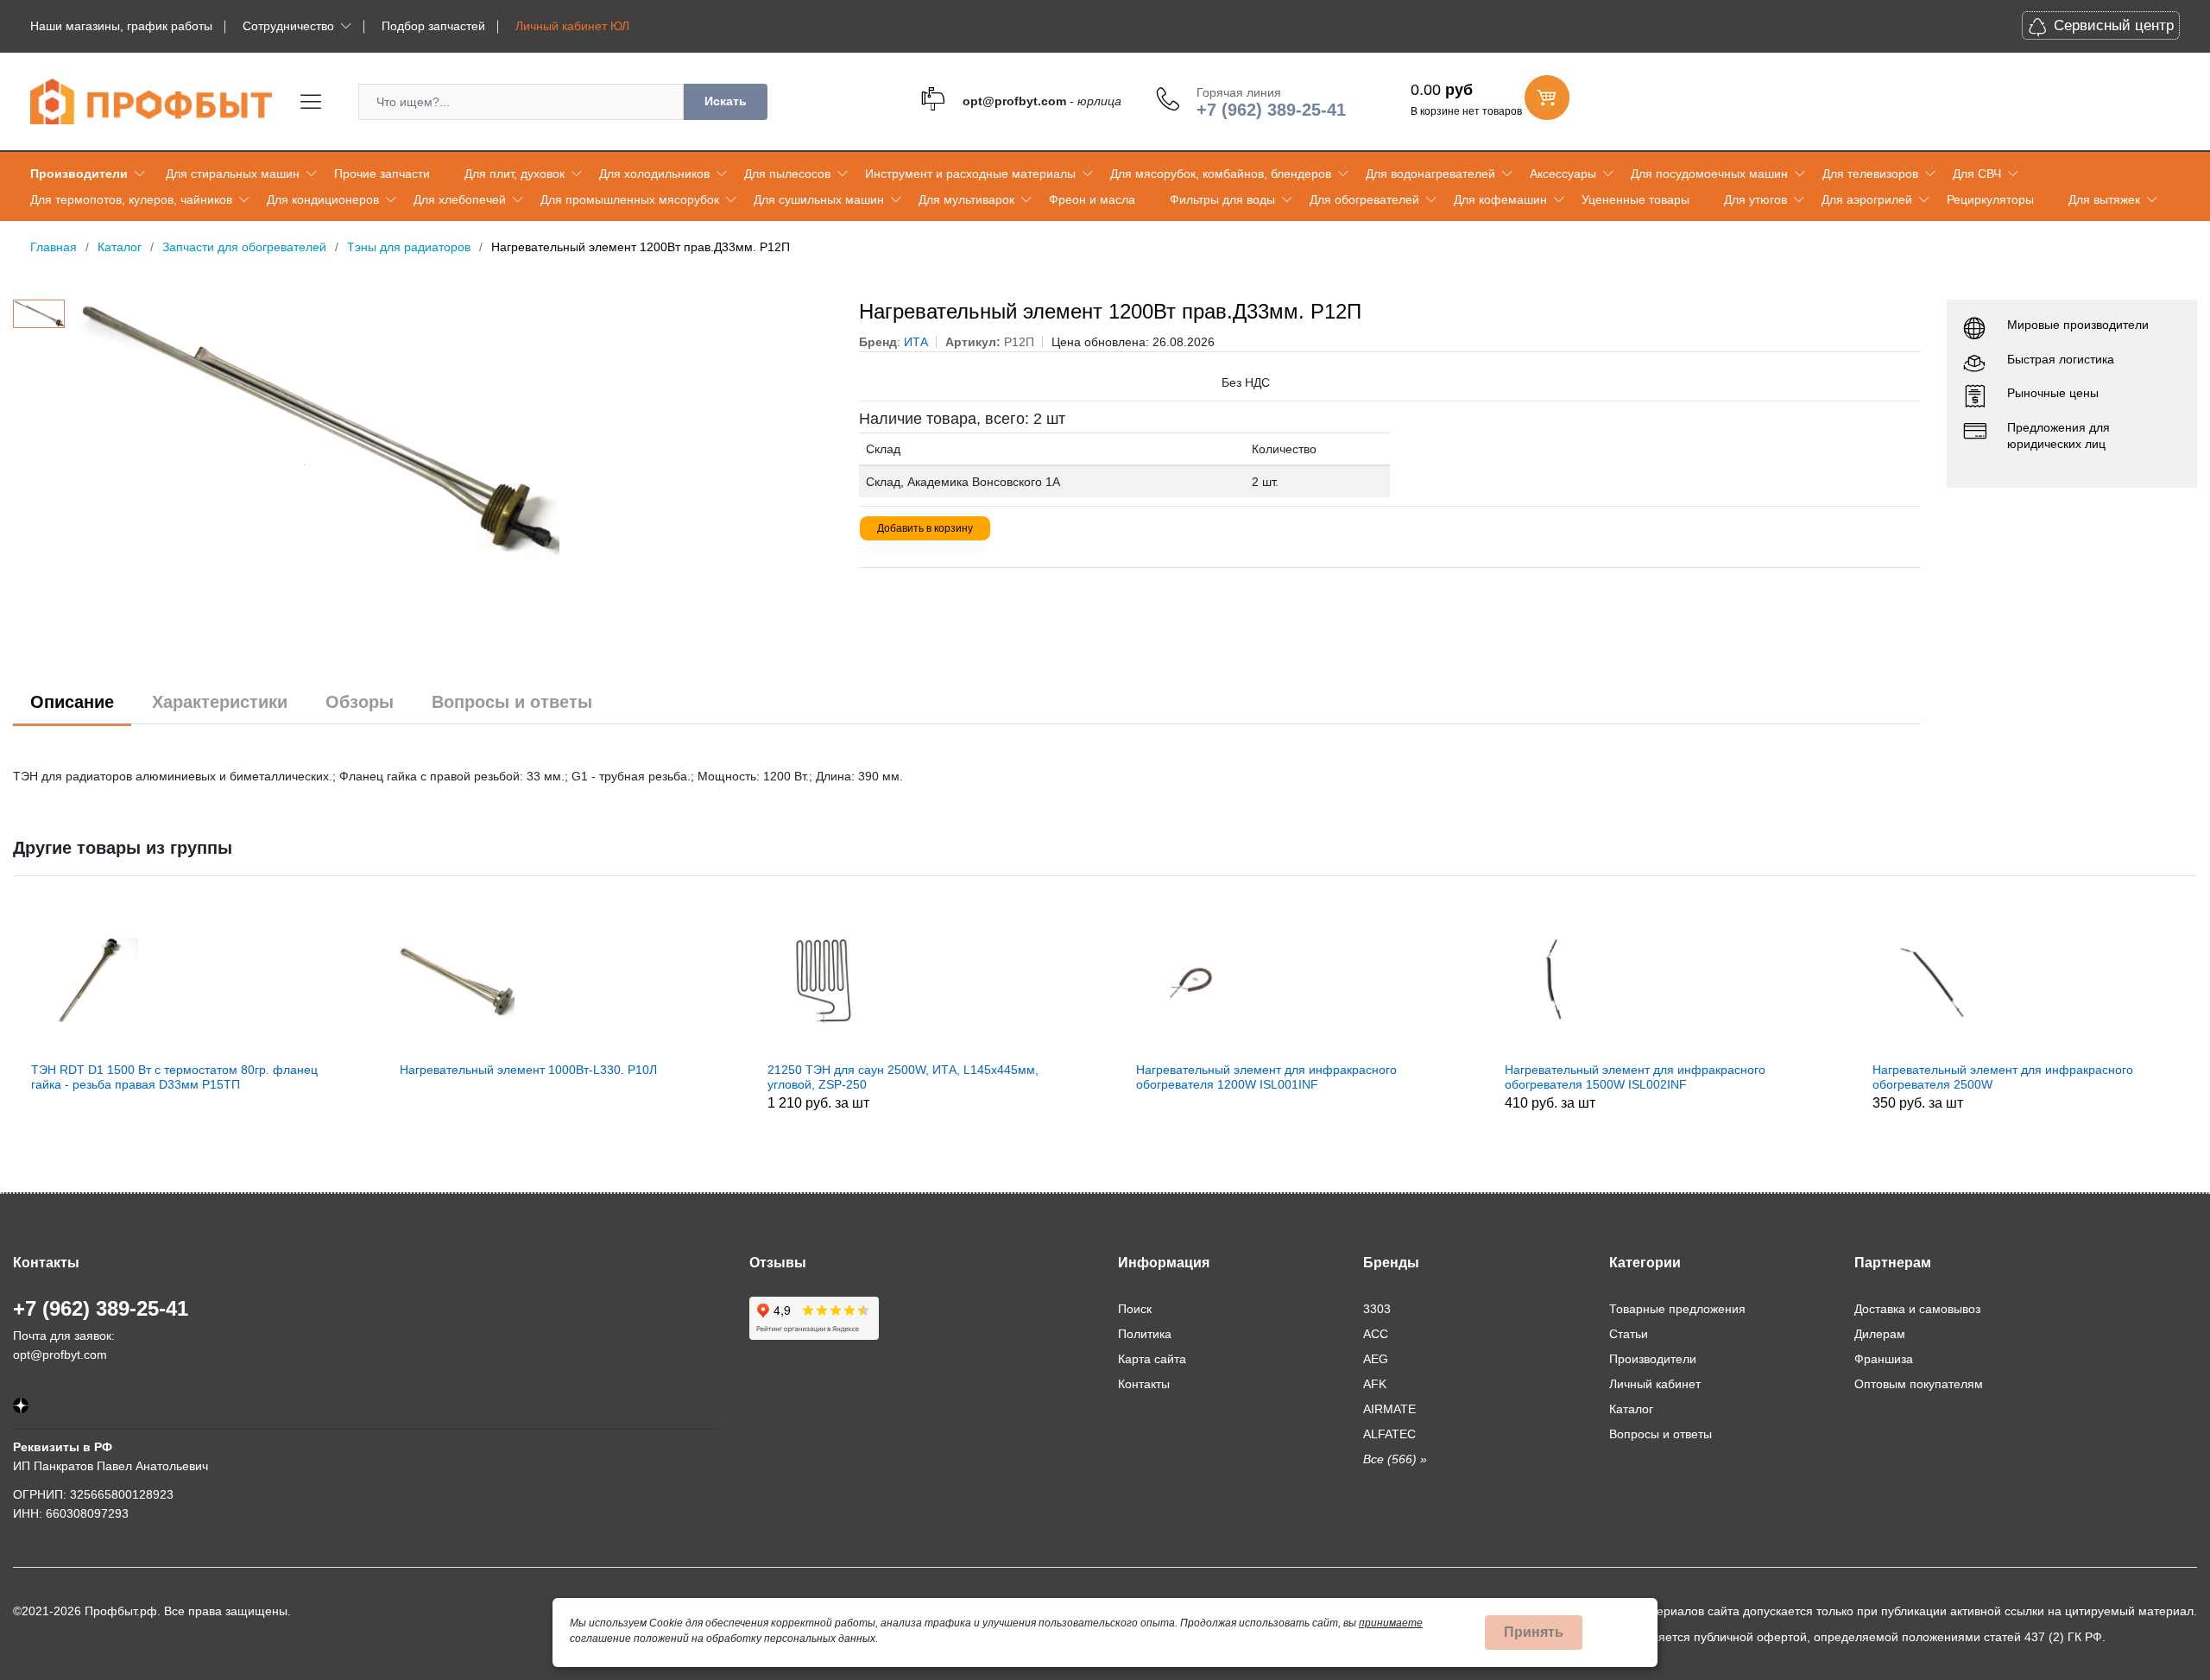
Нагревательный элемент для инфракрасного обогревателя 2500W (1708, 1077)
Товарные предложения (1677, 1309)
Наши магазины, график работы (121, 26)
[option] (454, 429)
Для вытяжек (2104, 199)
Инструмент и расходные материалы (970, 174)
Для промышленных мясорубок (630, 199)
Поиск (1135, 1309)
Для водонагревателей (1430, 174)
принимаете (1391, 1623)
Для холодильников (654, 174)
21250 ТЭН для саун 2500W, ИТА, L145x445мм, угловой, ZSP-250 (608, 1077)
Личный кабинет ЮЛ (572, 26)
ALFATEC (1389, 1434)
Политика (1145, 1334)
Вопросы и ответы (512, 702)
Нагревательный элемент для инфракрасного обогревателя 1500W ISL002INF (1340, 1077)
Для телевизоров (1870, 174)
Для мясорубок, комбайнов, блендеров (1221, 174)
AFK (1375, 1384)
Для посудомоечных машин (1709, 174)
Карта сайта (1152, 1359)
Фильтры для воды (1222, 199)
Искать (726, 101)
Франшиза (1884, 1359)
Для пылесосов (787, 174)
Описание (72, 702)
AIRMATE (1389, 1409)
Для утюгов (1755, 199)
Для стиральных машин (233, 174)
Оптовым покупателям (1919, 1384)
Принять (1534, 1632)
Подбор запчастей (433, 26)
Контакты (1144, 1384)
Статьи (1629, 1334)
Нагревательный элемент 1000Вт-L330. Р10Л (233, 1070)
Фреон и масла (1092, 199)
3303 (1377, 1309)
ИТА (916, 342)
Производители (79, 174)
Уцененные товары (1635, 199)
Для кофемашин (1500, 199)
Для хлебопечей (460, 199)
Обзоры (360, 702)
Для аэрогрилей (1867, 199)
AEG (1376, 1359)
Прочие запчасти (382, 174)
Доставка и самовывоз (1917, 1309)
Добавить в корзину (925, 528)
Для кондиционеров (323, 199)
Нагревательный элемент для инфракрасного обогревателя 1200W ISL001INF (971, 1077)
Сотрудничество (288, 26)
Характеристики (220, 702)
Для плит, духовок (515, 174)
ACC (1376, 1334)
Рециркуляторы (1990, 199)
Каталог (1631, 1409)
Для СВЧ (1977, 174)
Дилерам (1880, 1334)
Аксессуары (1563, 174)
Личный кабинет (1655, 1384)
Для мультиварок (966, 199)
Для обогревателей (1364, 199)
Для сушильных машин (819, 199)
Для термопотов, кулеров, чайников (131, 199)
